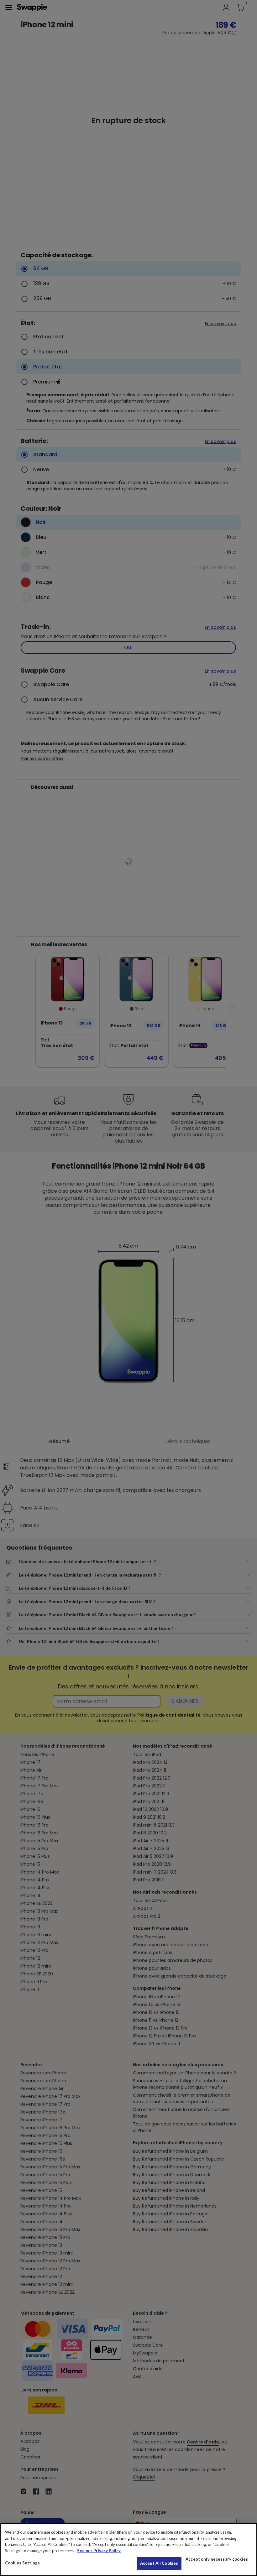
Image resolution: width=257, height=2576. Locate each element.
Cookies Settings (22, 2563)
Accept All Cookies (159, 2563)
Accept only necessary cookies (217, 2559)
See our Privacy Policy (99, 2551)
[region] (128, 2550)
